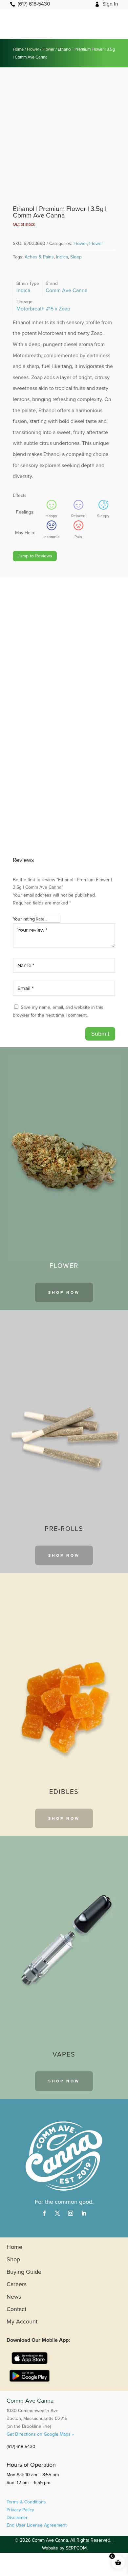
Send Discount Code (64, 1343)
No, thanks (64, 1357)
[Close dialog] (119, 1216)
